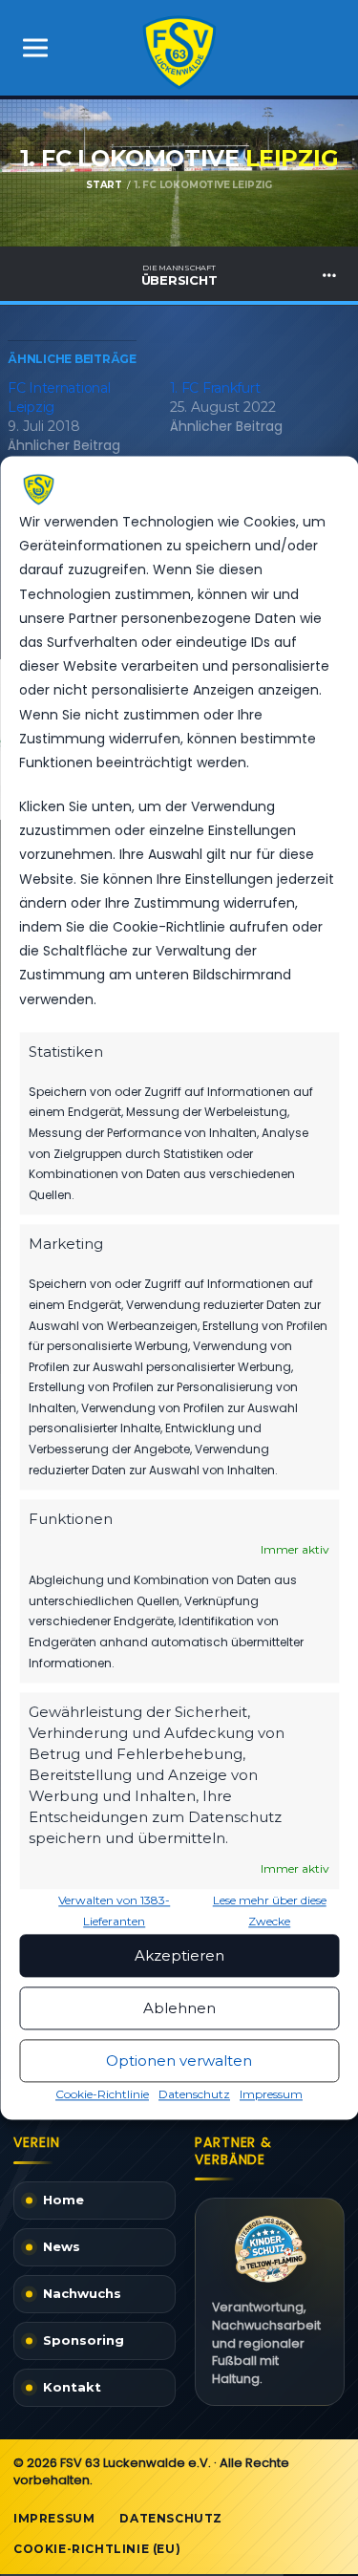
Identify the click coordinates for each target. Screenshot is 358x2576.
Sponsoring (84, 2340)
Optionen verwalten (179, 2061)
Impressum (271, 2095)
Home (63, 2200)
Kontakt (72, 2387)
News (62, 2246)
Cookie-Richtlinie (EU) (97, 2549)
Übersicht (179, 275)
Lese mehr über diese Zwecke (270, 1911)
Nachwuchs (82, 2293)
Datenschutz (194, 2095)
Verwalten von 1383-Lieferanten (114, 1911)
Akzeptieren (179, 1955)
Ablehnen (179, 2008)
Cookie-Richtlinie (102, 2095)
